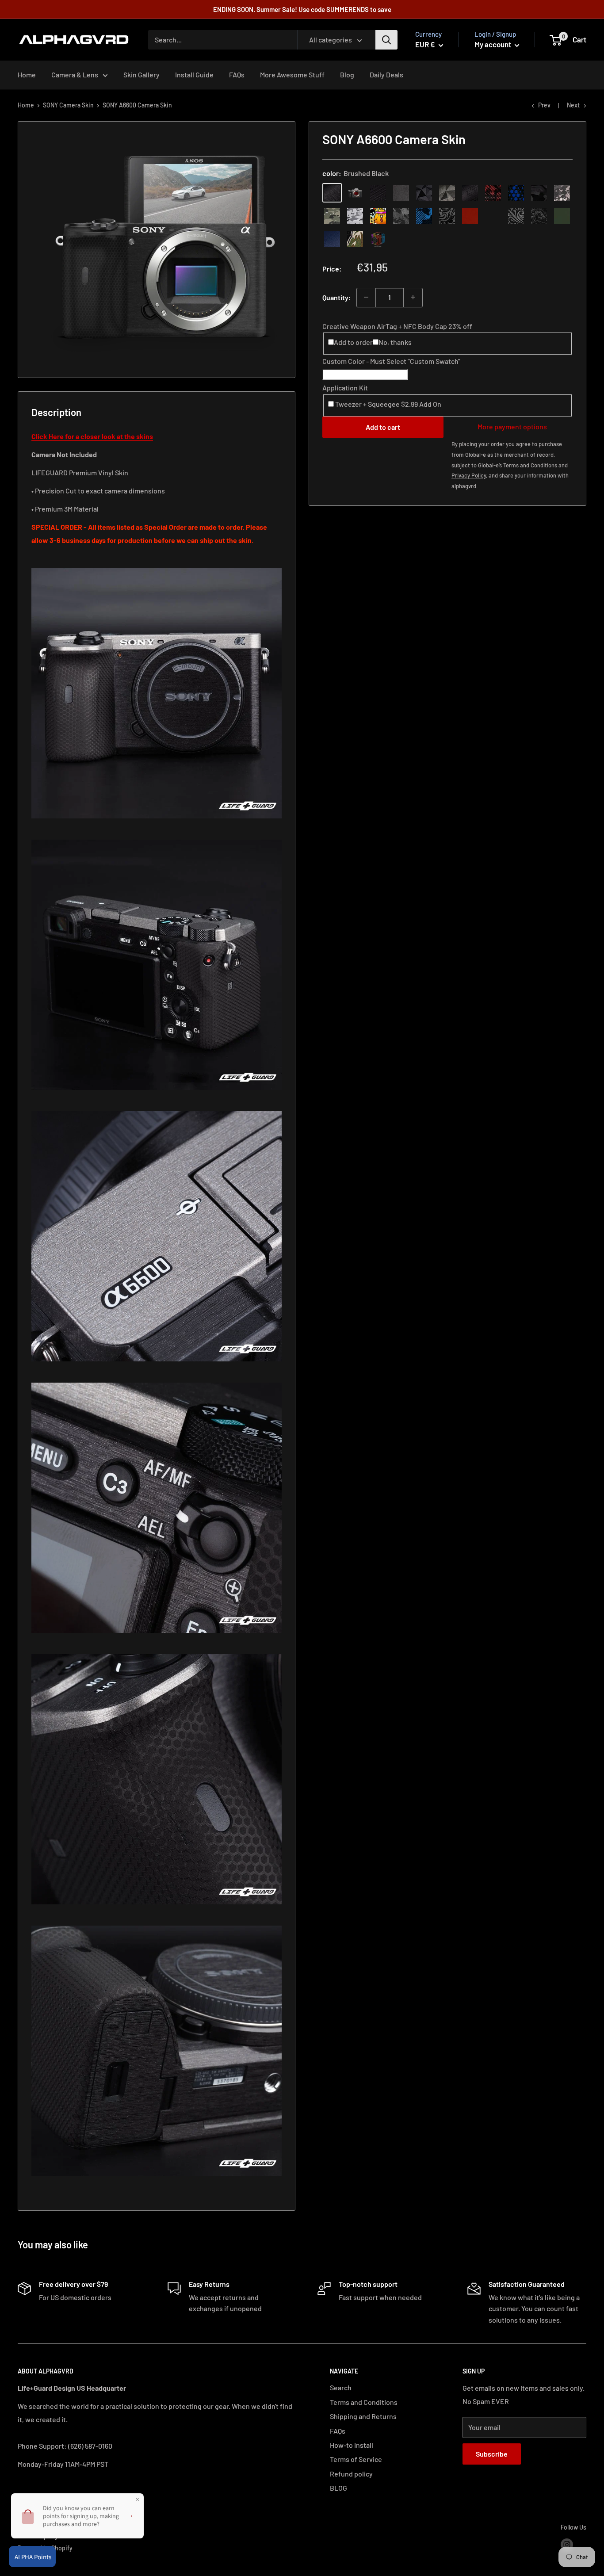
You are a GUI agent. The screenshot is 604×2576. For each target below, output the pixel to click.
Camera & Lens (75, 75)
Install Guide (194, 75)
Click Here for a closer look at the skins (92, 436)
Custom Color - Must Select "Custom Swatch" (391, 361)
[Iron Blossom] (516, 215)
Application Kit (345, 388)
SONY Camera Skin (68, 105)
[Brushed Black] (332, 192)
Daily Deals (386, 75)
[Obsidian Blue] (332, 238)
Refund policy (351, 2474)
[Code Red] (470, 215)
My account (493, 44)
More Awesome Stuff (292, 75)
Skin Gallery (141, 75)
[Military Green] (562, 215)
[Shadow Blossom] (447, 215)
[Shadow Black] (539, 192)
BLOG (338, 2488)
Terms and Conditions (364, 2402)
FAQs (237, 75)
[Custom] (378, 238)
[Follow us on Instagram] (567, 2545)
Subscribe (492, 2454)
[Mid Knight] (401, 215)
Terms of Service (356, 2459)
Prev (544, 105)
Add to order (353, 342)
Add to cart (383, 427)
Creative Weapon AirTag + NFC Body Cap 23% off (397, 326)
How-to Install (352, 2445)
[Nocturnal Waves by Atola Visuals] (539, 215)
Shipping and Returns (363, 2416)
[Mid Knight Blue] (424, 215)
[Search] (386, 40)
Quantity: (337, 297)
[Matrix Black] (378, 192)
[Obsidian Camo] (562, 192)
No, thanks (395, 342)
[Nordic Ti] (447, 192)
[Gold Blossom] (493, 215)
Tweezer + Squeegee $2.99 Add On (388, 404)
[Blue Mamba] (516, 192)
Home (27, 75)
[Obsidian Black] (401, 192)
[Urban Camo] (332, 215)
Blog (347, 75)
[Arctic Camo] (355, 215)
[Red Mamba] (493, 192)
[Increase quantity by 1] (413, 297)
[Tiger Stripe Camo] (355, 238)
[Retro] (355, 192)
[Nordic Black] (424, 192)
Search (341, 2387)
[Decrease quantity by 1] (366, 297)
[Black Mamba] (470, 192)
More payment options (512, 426)
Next (573, 105)
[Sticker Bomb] (378, 215)
